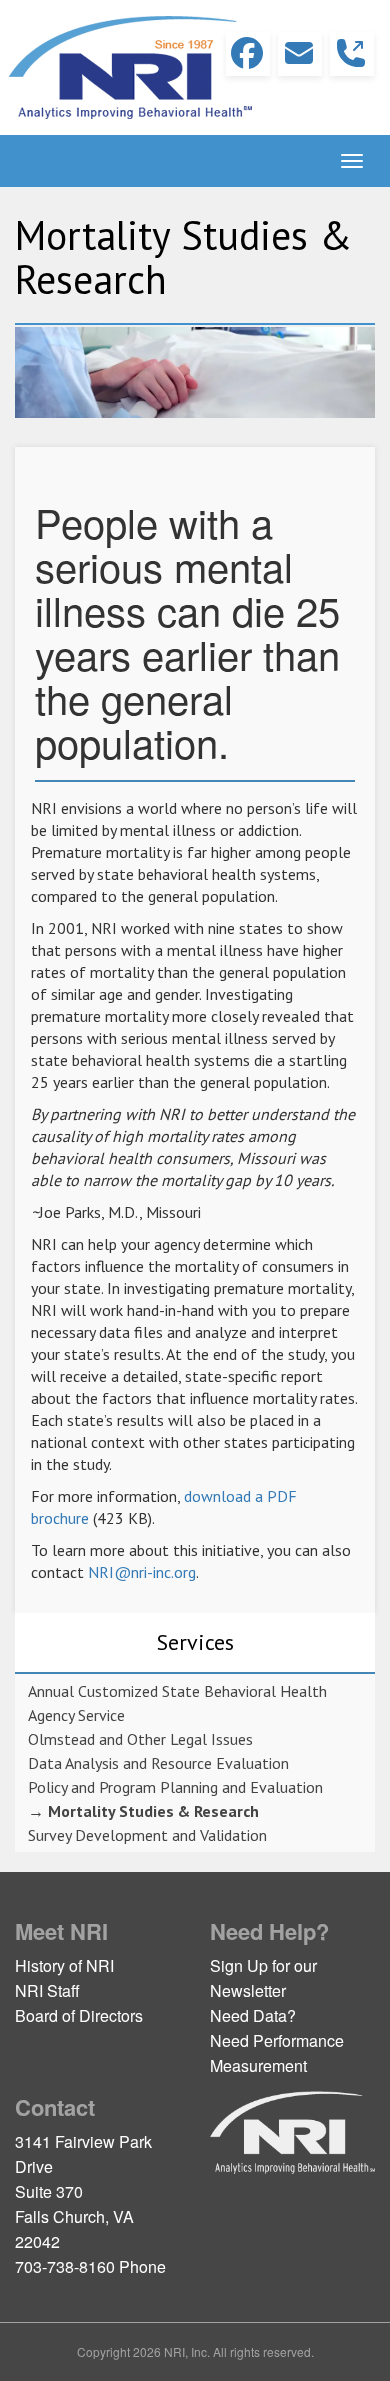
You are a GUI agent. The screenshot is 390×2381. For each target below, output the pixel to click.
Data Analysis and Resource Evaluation (158, 1763)
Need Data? (253, 2015)
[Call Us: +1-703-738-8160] (352, 54)
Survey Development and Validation (147, 1835)
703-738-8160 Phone (90, 2266)
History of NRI (64, 1965)
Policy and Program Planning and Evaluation (175, 1787)
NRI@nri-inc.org (142, 1572)
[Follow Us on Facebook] (248, 54)
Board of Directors (79, 2015)
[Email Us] (300, 54)
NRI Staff (47, 1990)
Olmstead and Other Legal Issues (140, 1739)
